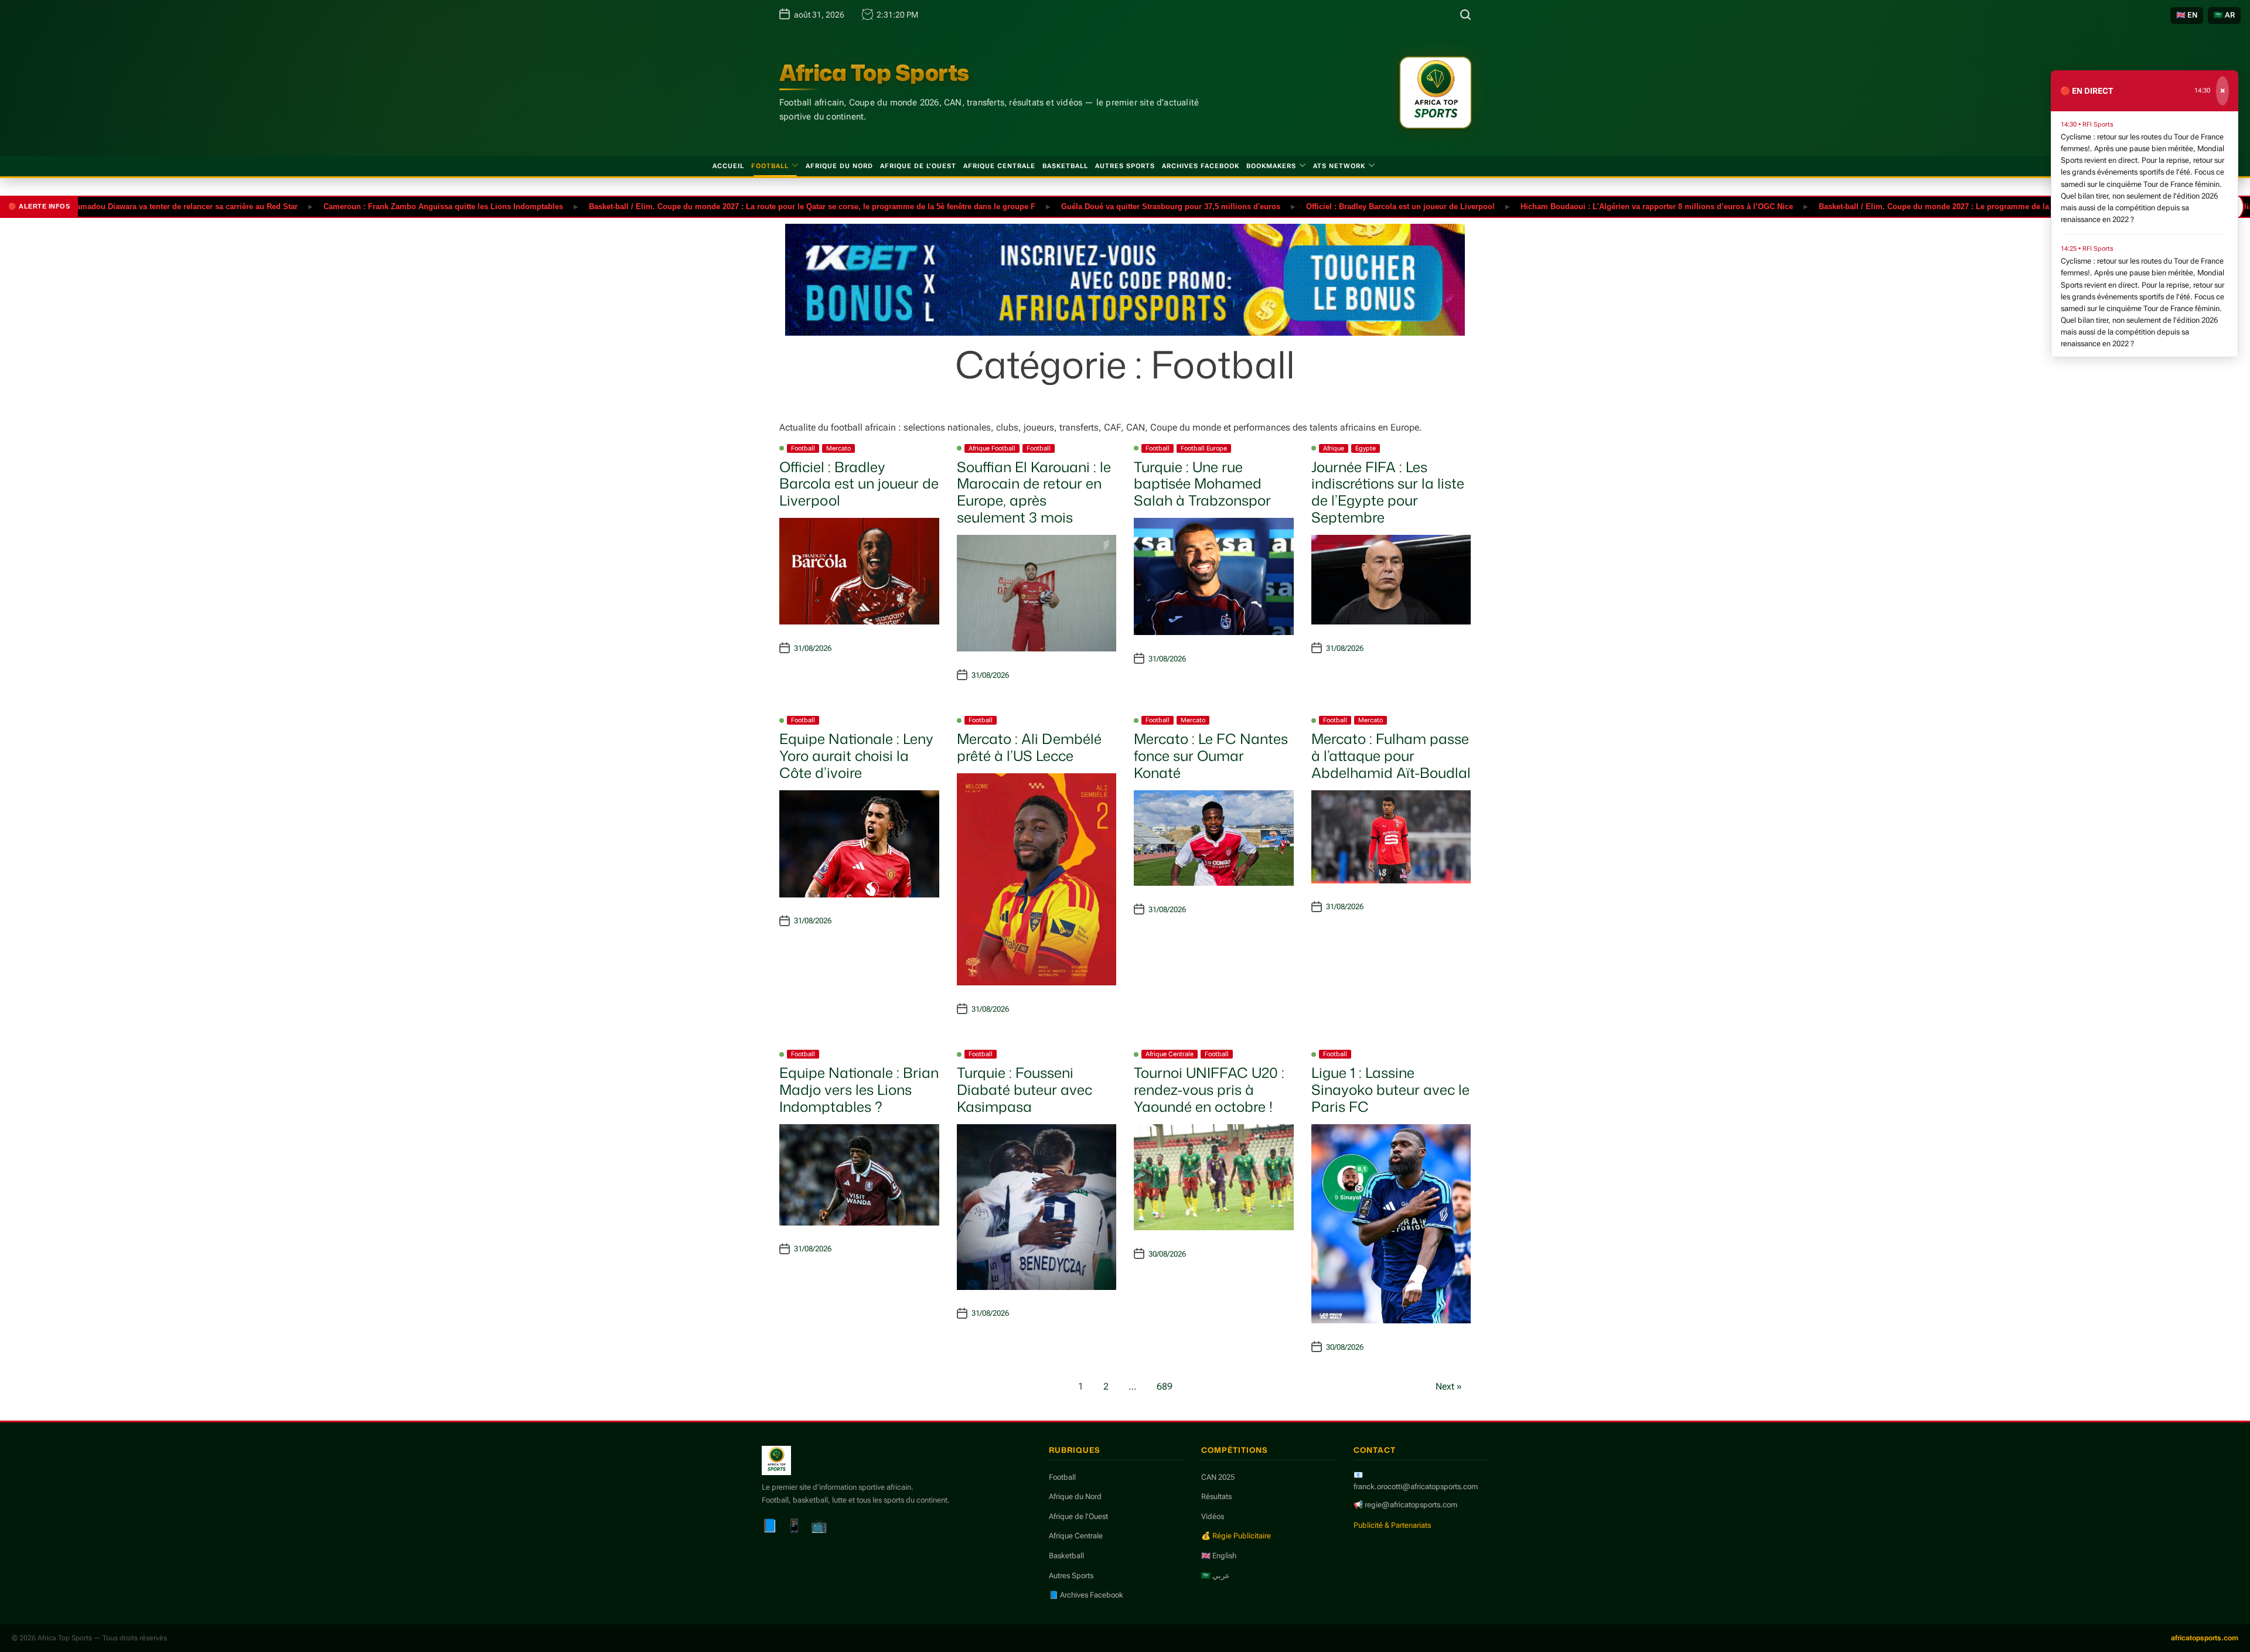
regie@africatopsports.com (1411, 1505)
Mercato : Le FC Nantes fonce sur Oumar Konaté (1211, 756)
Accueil (728, 166)
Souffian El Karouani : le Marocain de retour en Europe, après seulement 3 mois (1034, 492)
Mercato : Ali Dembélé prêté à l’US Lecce (1029, 747)
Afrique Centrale (999, 166)
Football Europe (1204, 448)
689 (1165, 1386)
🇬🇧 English (1219, 1556)
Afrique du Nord (839, 166)
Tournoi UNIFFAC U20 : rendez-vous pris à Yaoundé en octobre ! (1209, 1090)
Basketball (1065, 166)
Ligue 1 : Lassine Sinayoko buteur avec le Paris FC (1390, 1090)
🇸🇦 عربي (1216, 1576)
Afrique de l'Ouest (1078, 1516)
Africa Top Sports (874, 73)
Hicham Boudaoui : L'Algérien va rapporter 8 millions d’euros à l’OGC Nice (1605, 206)
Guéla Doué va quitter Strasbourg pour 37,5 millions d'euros (1119, 206)
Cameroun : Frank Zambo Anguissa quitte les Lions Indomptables (391, 206)
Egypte (1366, 448)
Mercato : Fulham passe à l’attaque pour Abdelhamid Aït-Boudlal (1391, 756)
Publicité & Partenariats (1392, 1525)
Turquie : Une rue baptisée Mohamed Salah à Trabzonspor (1202, 484)
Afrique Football (992, 448)
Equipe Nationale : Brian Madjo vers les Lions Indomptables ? (859, 1090)
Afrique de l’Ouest (918, 166)
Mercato (838, 448)
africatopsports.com (2205, 1638)
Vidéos (1213, 1516)
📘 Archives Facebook (1086, 1595)
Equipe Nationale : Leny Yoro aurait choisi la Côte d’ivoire (856, 756)
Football (770, 166)
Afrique (1334, 448)
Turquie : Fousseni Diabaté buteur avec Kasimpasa (1025, 1090)
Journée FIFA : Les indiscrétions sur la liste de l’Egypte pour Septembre (1388, 492)
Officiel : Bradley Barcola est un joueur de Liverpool (1348, 206)
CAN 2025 (1218, 1477)
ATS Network (1339, 166)
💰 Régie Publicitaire (1236, 1536)
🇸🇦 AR (2224, 15)
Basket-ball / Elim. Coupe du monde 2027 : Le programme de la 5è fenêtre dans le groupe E (1933, 206)
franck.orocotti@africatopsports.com (1416, 1487)
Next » (1449, 1386)
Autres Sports (1125, 166)
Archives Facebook (1201, 166)
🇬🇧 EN (2187, 15)
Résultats (1216, 1496)
